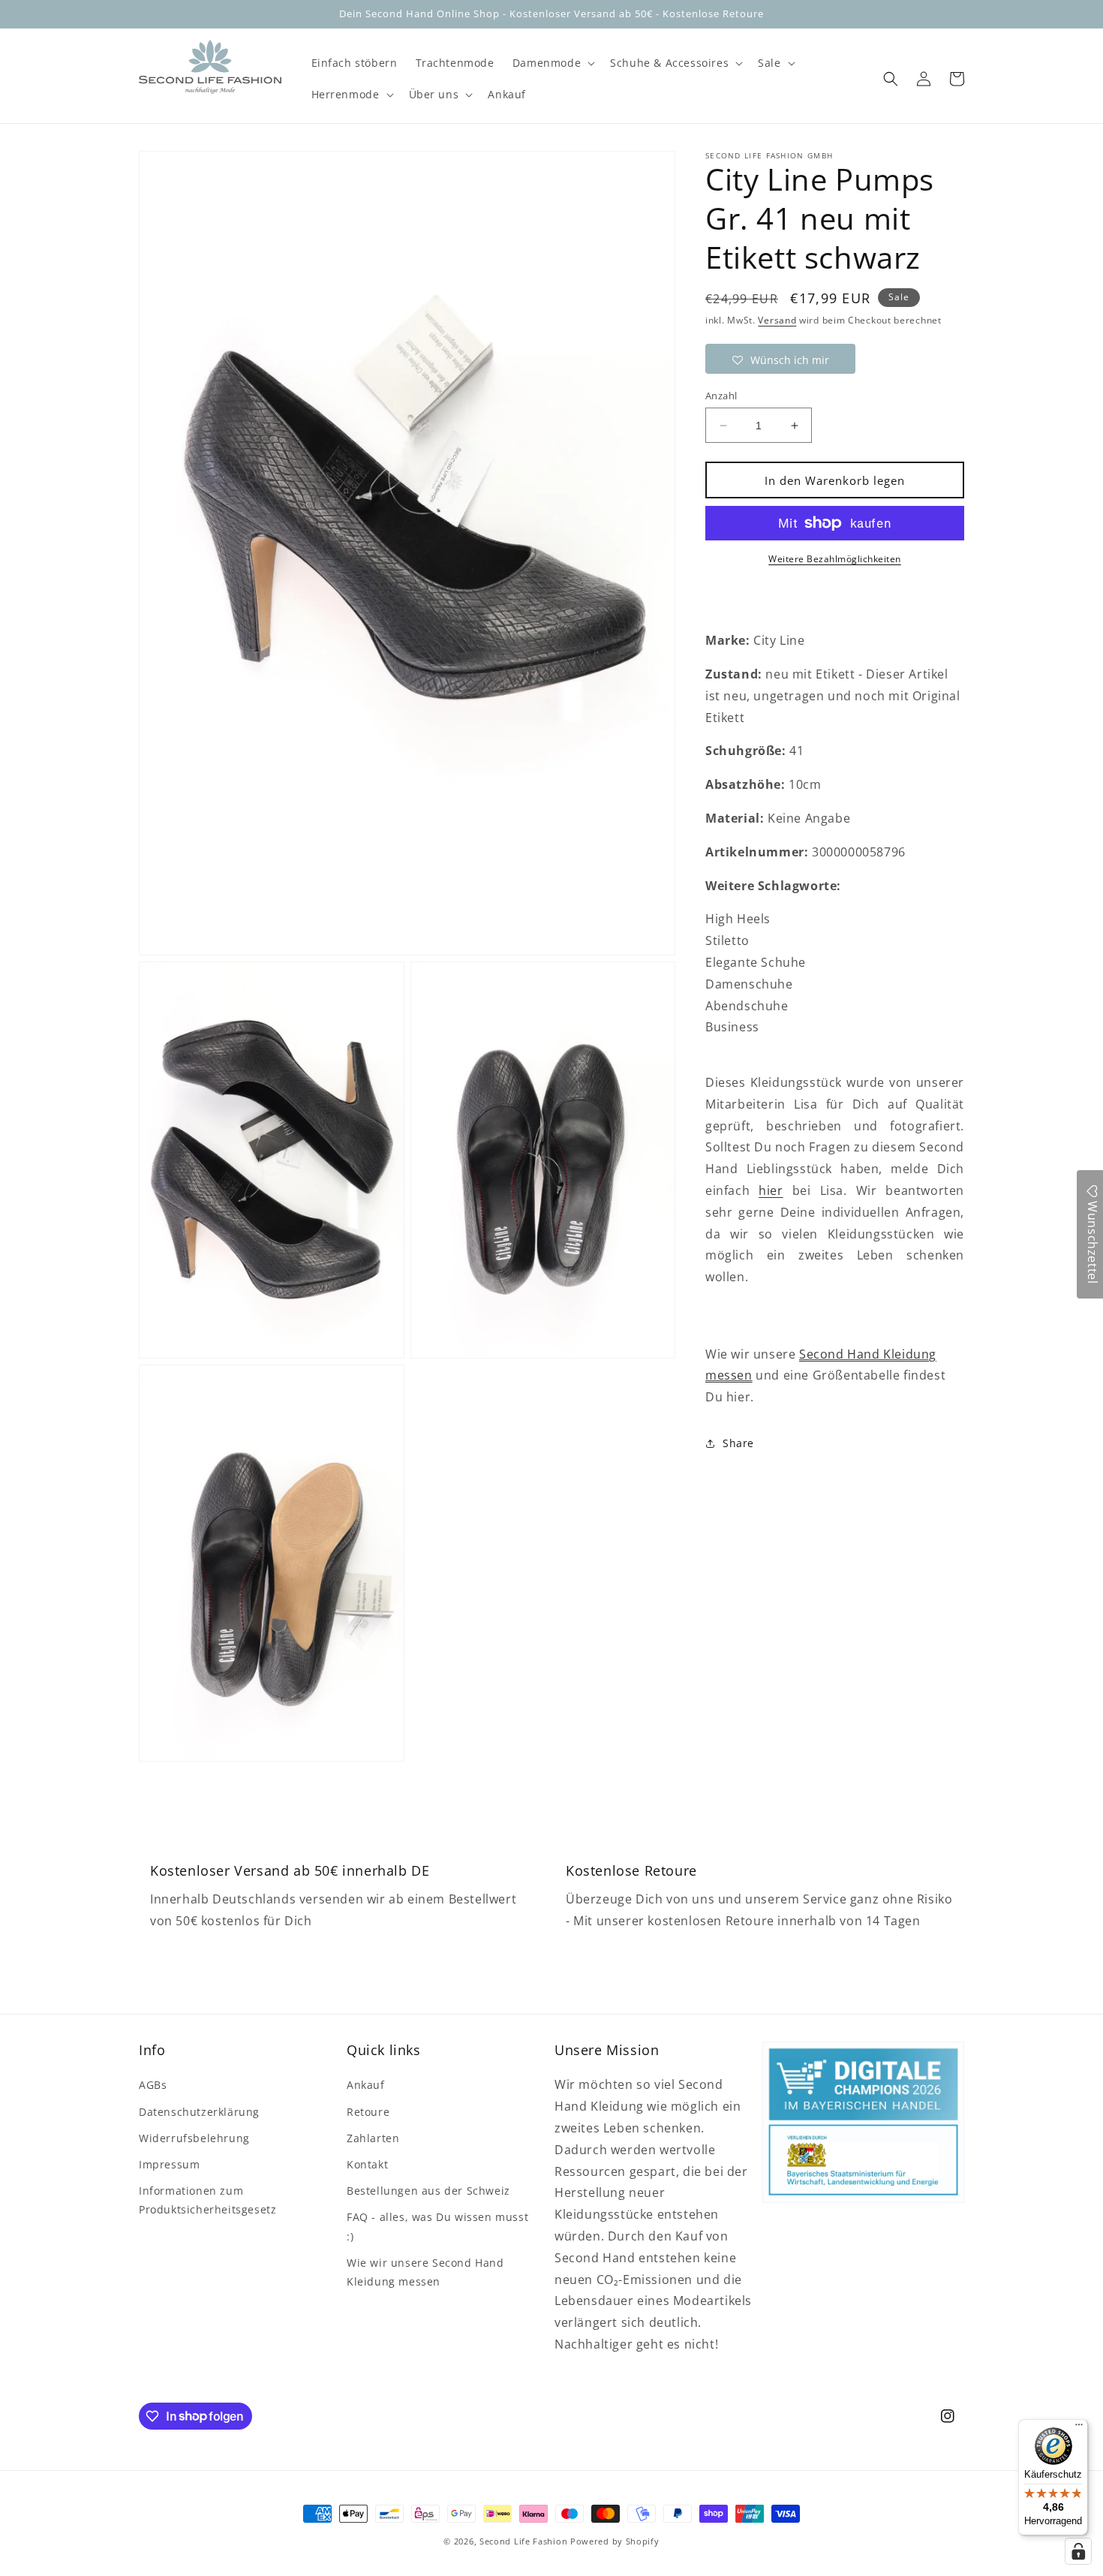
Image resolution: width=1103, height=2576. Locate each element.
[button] (552, 63)
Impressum (169, 2164)
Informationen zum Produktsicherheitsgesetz (207, 2200)
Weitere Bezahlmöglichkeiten (835, 559)
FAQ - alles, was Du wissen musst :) (437, 2226)
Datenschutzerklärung (199, 2112)
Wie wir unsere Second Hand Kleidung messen (425, 2272)
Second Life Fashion (523, 2541)
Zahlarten (373, 2138)
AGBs (153, 2085)
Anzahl (721, 396)
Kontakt (367, 2164)
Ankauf (366, 2085)
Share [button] (738, 1443)
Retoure (368, 2112)
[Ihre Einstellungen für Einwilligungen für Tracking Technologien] (1078, 2551)
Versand (777, 320)
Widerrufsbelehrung (194, 2138)
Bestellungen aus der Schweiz (428, 2191)
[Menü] (1079, 2428)
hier (771, 1190)
